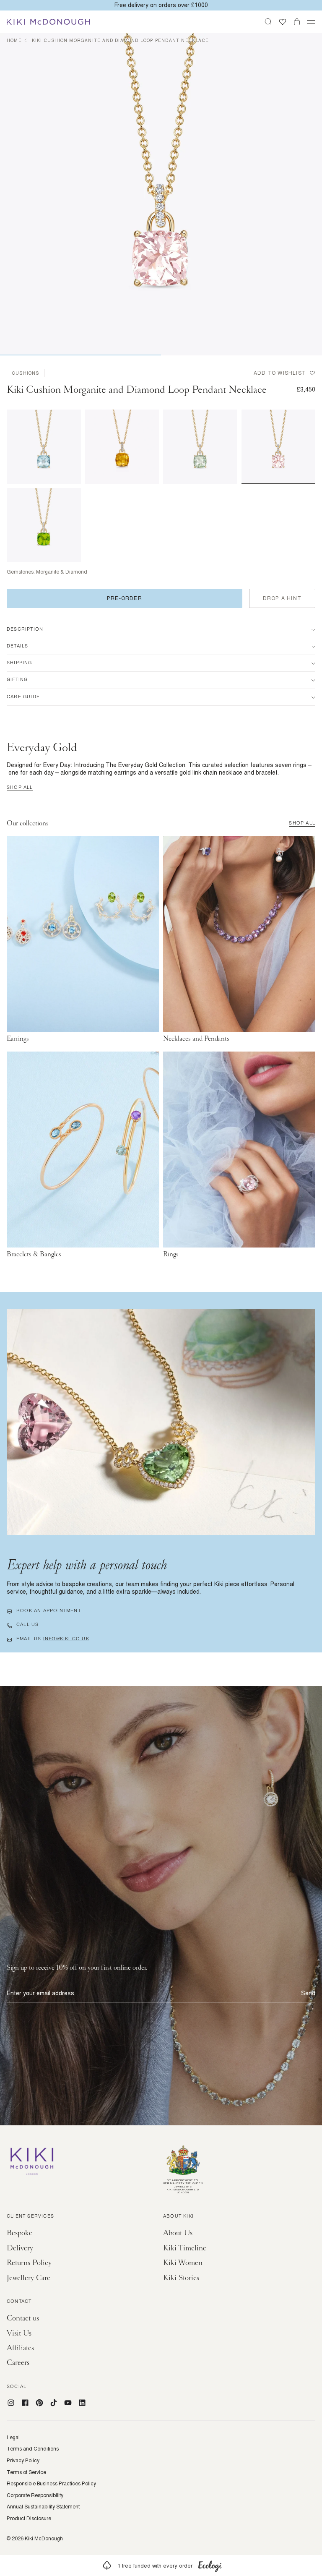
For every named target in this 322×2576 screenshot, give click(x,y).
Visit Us (19, 2333)
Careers (18, 2363)
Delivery (20, 2248)
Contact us (23, 2318)
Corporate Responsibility (35, 2495)
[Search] (268, 22)
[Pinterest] (39, 2403)
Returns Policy (29, 2263)
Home (14, 40)
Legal (13, 2438)
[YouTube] (68, 2403)
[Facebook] (25, 2403)
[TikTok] (54, 2403)
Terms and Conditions (33, 2449)
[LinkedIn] (82, 2403)
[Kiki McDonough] (48, 22)
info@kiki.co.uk (66, 1639)
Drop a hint (282, 598)
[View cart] (297, 22)
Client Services (30, 2217)
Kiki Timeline (185, 2248)
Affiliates (20, 2348)
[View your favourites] (283, 22)
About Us (178, 2233)
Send (308, 1993)
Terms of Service (26, 2472)
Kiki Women (183, 2263)
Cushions (26, 373)
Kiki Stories (181, 2278)
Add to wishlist (280, 373)
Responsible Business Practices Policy (51, 2484)
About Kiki (178, 2217)
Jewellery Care (29, 2278)
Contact (19, 2302)
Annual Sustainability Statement (43, 2507)
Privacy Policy (23, 2461)
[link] (161, 2566)
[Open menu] (311, 22)
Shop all (20, 788)
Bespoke (19, 2233)
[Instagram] (11, 2403)
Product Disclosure (29, 2519)
